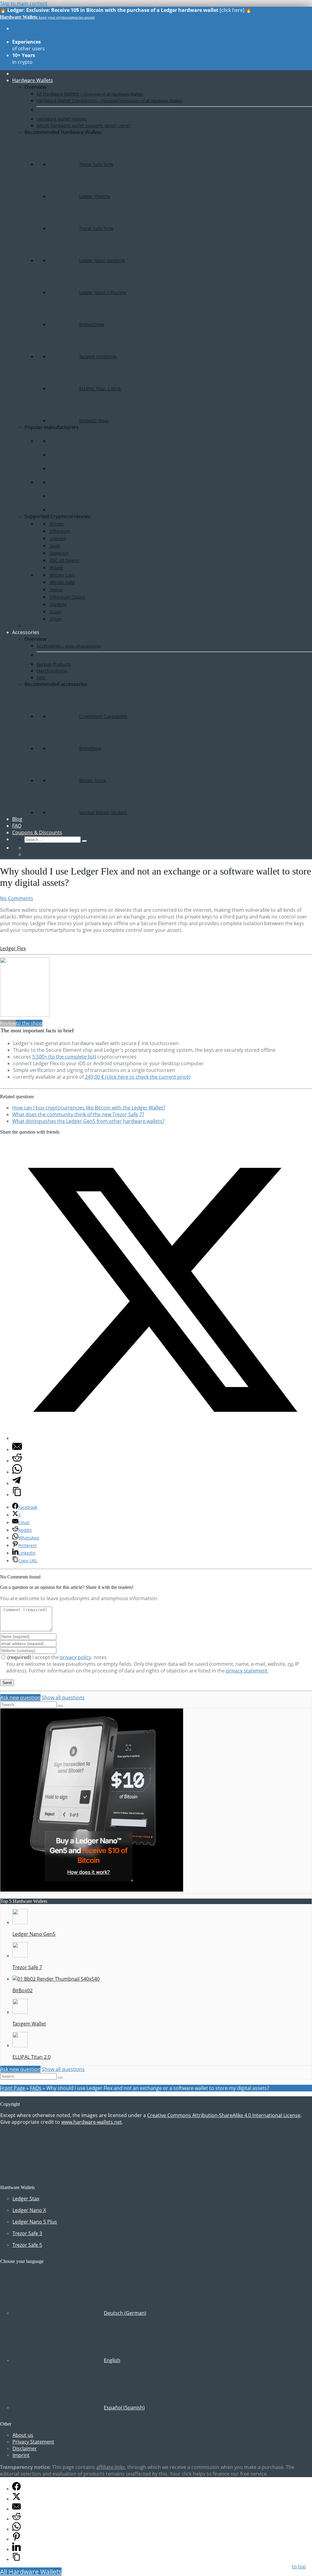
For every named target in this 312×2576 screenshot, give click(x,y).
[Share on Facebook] (16, 2489)
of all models (28, 32)
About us (23, 2435)
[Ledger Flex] (25, 1015)
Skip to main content (24, 3)
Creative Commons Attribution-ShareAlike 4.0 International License (224, 2115)
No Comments (17, 898)
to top (299, 2567)
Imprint (21, 2455)
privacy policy (76, 1657)
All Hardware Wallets (31, 2572)
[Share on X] (162, 1438)
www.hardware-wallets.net (92, 2122)
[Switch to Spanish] (27, 854)
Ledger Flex (13, 948)
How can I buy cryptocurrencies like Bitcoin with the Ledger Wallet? (89, 1108)
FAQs (36, 2088)
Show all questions (63, 1697)
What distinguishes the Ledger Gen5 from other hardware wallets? (88, 1121)
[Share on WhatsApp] (17, 1472)
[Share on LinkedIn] (16, 2549)
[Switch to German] (27, 848)
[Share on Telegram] (16, 1483)
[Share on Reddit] (17, 1461)
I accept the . (50, 1657)
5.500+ (64, 1057)
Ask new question (20, 1697)
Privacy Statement (33, 2442)
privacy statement (247, 1671)
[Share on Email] (17, 1449)
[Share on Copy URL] (17, 1495)
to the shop (29, 1023)
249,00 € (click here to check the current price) (138, 1077)
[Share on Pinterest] (16, 2539)
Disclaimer (25, 2448)
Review (8, 1023)
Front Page (12, 2088)
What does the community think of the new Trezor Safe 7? (78, 1114)
